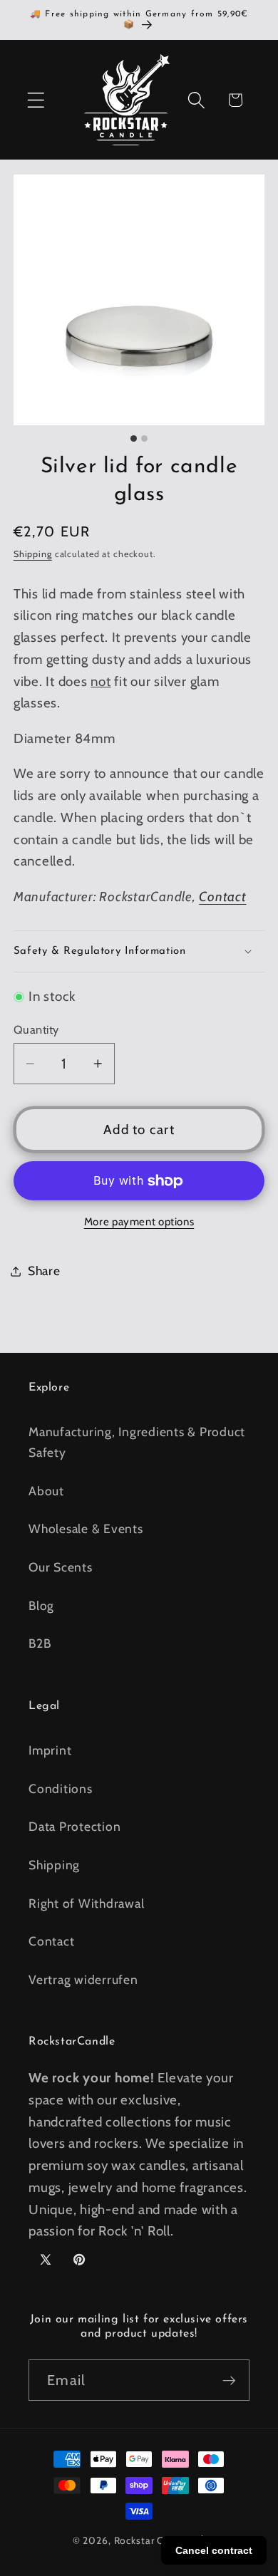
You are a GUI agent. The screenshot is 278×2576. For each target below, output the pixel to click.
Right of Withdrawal (86, 1903)
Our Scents (61, 1567)
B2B (40, 1643)
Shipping (33, 554)
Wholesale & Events (86, 1528)
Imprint (50, 1750)
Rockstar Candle (152, 2540)
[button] (36, 100)
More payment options (139, 1222)
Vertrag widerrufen (83, 1979)
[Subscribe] (229, 2380)
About (46, 1491)
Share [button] (44, 1271)
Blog (41, 1605)
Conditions (61, 1788)
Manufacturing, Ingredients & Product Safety (137, 1442)
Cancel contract (214, 2550)
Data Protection (74, 1826)
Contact (222, 897)
